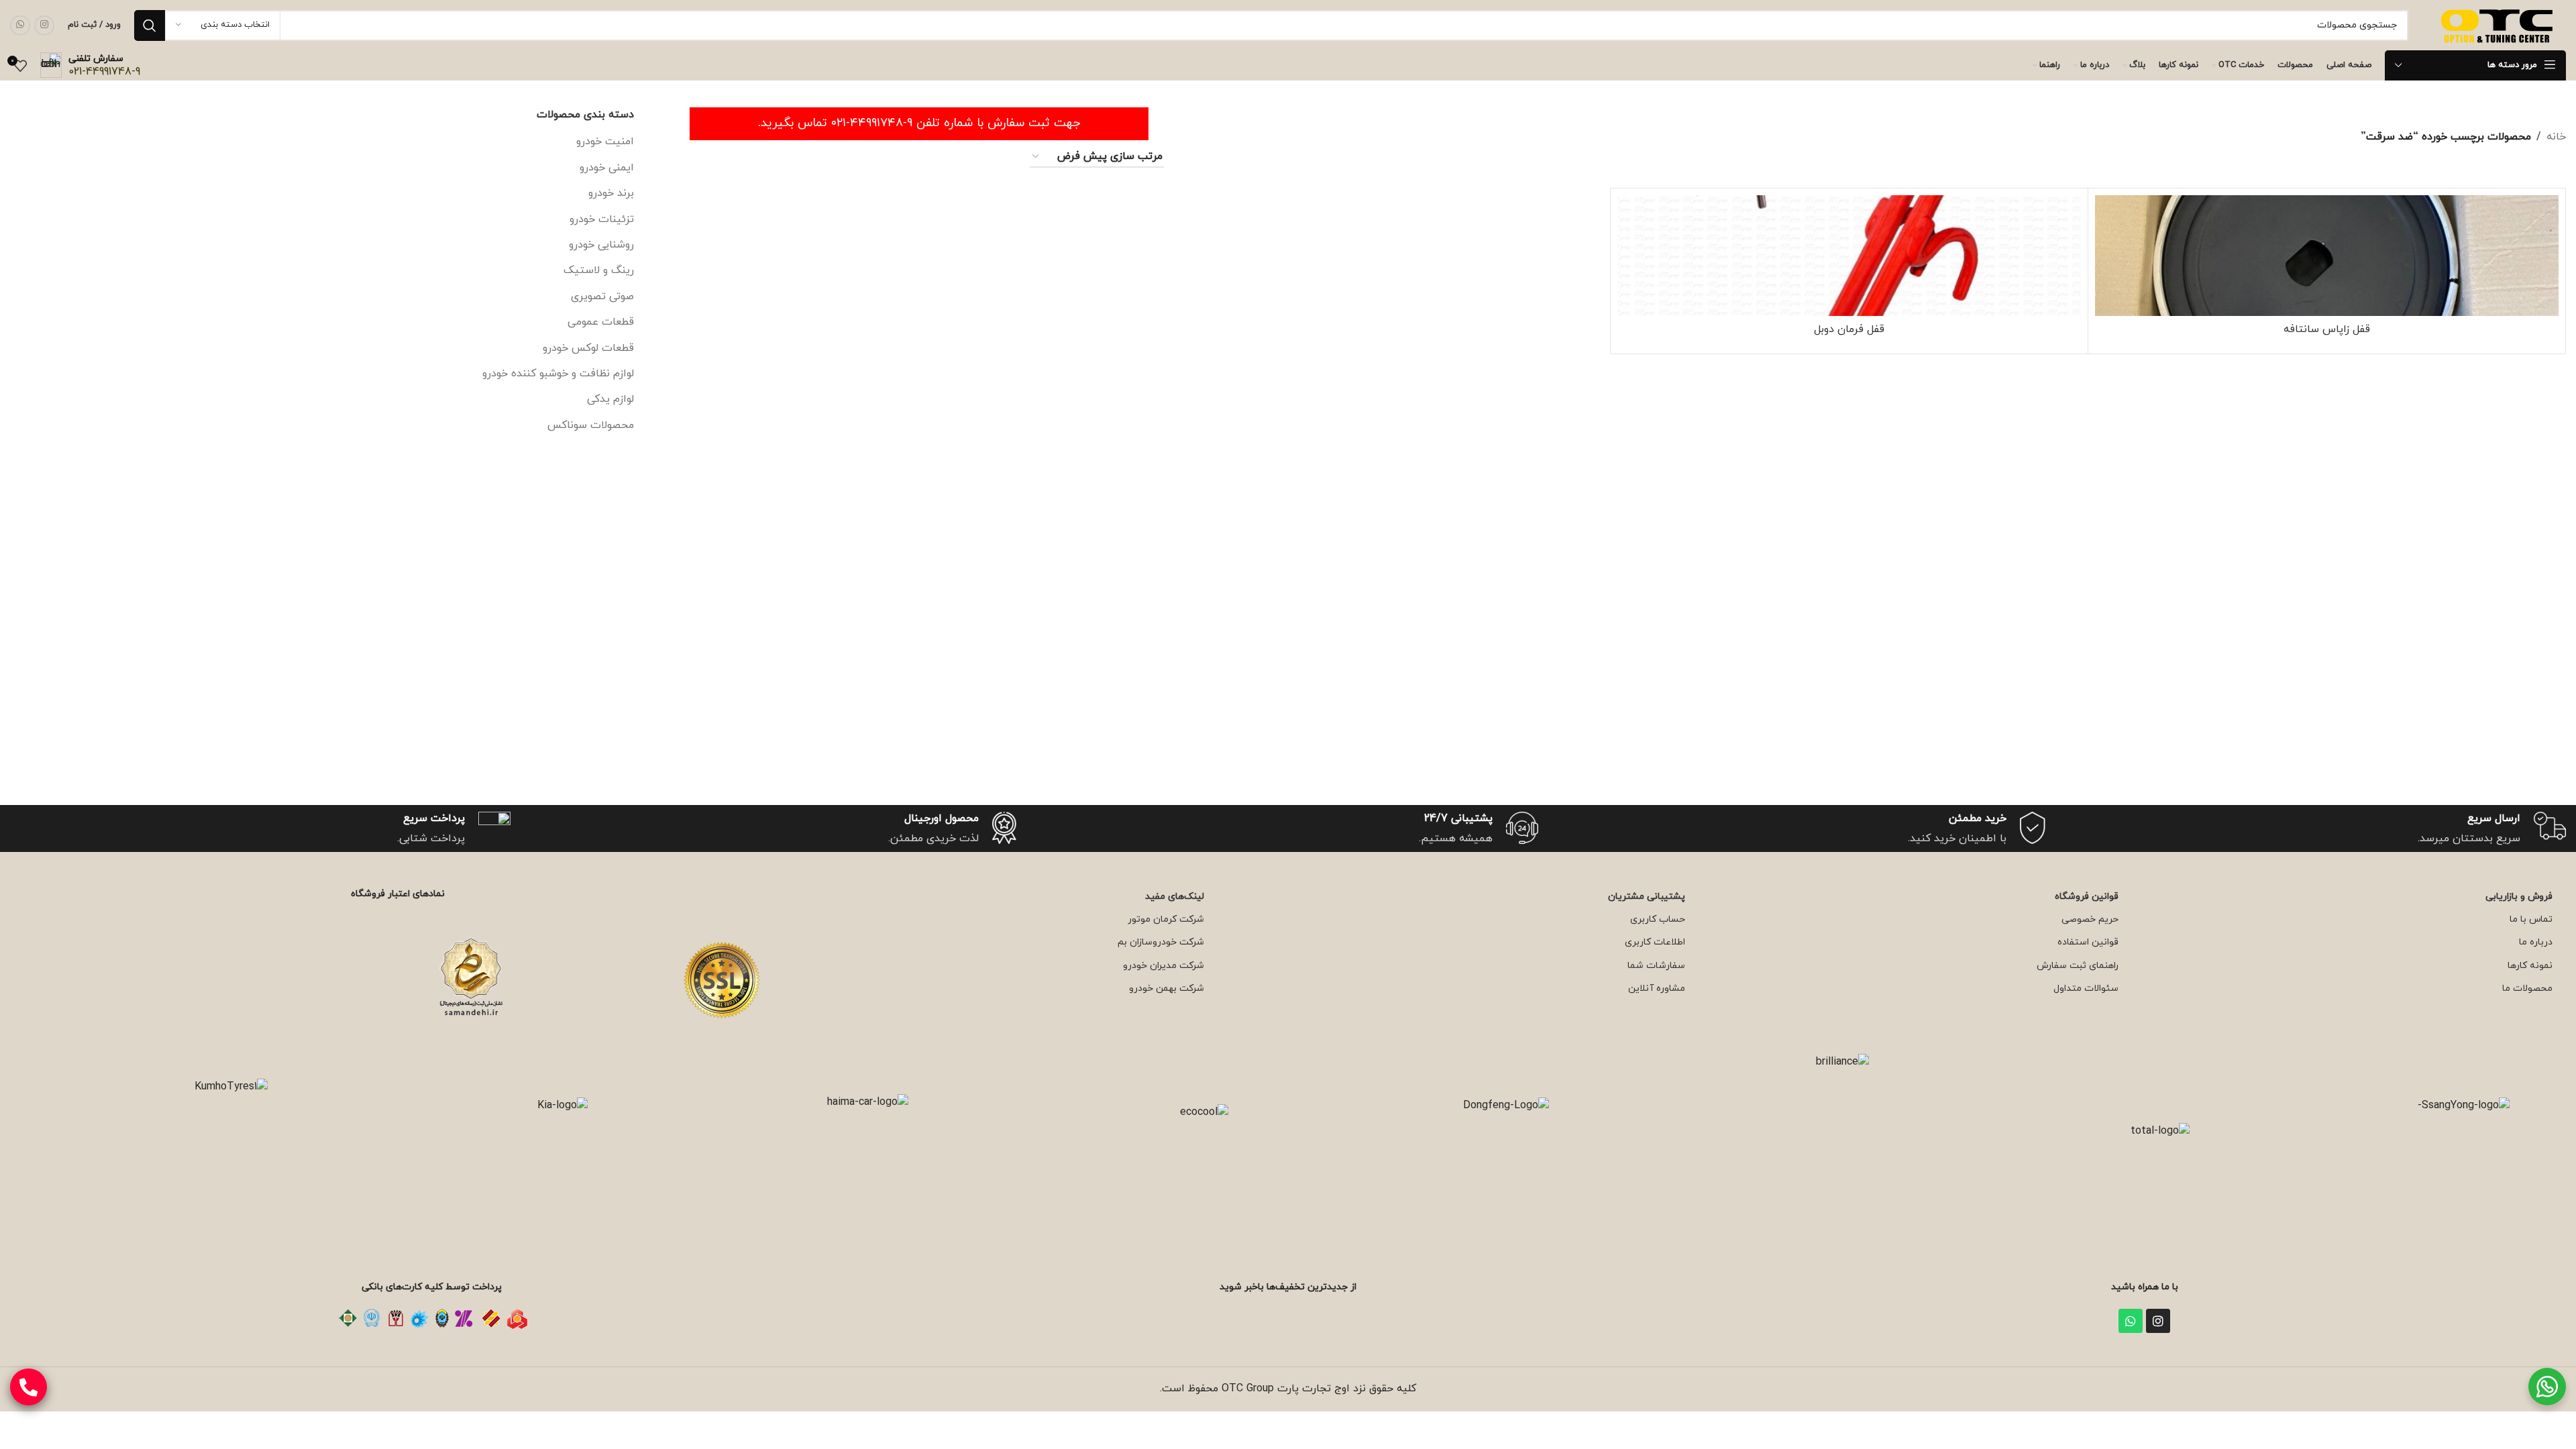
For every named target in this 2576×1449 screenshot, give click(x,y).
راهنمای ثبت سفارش (2078, 966)
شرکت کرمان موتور (1166, 919)
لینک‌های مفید (1175, 897)
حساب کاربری (1658, 919)
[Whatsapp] (2131, 1321)
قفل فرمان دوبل (1849, 329)
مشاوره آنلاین (1657, 988)
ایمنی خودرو (607, 168)
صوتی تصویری (602, 297)
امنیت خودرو (605, 142)
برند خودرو (611, 193)
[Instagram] (2158, 1321)
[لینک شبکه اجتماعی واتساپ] (20, 25)
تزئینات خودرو (602, 219)
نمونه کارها (2530, 966)
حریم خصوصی (2090, 919)
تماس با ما (2531, 919)
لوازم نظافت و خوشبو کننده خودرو (558, 374)
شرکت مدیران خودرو (1164, 966)
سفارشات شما (1656, 966)
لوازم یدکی (610, 399)
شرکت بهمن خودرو (1167, 988)
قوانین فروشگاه (2087, 897)
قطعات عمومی (601, 322)
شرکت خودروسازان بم (1161, 942)
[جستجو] (150, 25)
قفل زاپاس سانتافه (2327, 329)
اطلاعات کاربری (1655, 942)
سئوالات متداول (2086, 988)
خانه (2556, 137)
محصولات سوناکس (591, 425)
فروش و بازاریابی (2519, 897)
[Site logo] (2499, 24)
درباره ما (2536, 942)
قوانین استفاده (2088, 942)
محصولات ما (2527, 988)
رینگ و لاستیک (599, 270)
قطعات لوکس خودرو (588, 348)
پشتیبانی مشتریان (1647, 897)
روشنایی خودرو (601, 245)
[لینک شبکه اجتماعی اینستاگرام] (44, 25)
